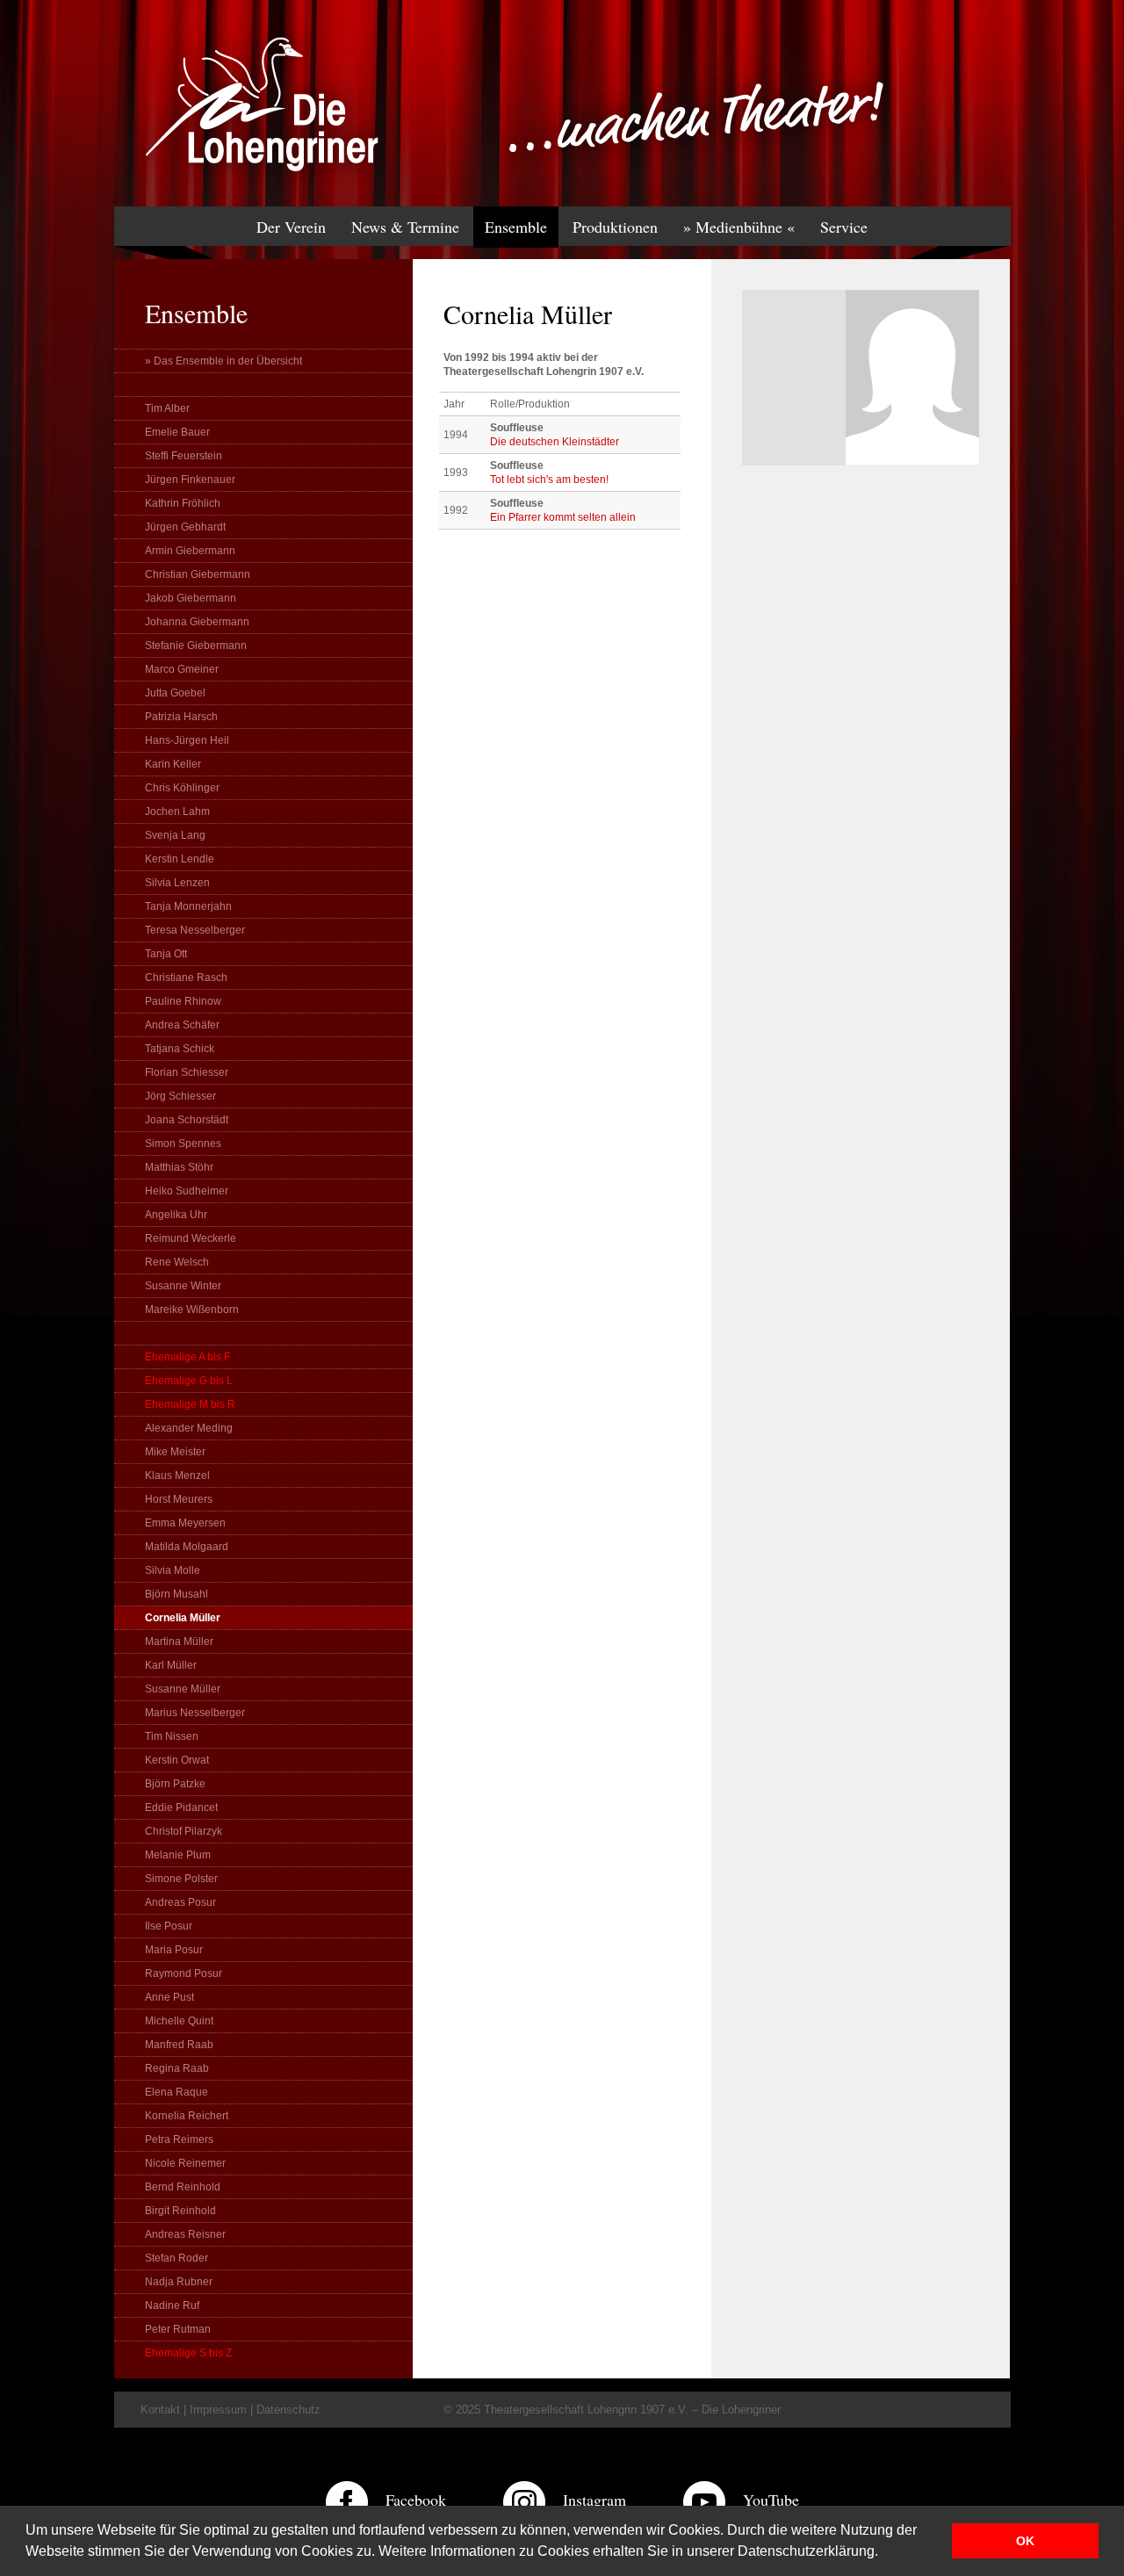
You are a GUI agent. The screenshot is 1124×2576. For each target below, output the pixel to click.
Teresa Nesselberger (195, 930)
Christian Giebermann (198, 574)
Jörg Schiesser (180, 1096)
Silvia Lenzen (177, 883)
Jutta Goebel (175, 693)
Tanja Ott (166, 954)
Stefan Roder (177, 2258)
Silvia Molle (173, 1570)
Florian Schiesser (187, 1072)
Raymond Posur (184, 1973)
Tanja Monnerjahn (188, 906)
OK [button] (1025, 2541)
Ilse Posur (169, 1926)
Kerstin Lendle (180, 859)
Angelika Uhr (176, 1215)
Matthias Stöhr (179, 1167)
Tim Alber (167, 408)
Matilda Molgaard (187, 1547)
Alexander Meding (189, 1428)
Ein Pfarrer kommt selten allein (563, 517)
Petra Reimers (179, 2139)
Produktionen (615, 227)
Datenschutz (288, 2410)
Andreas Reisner (185, 2234)
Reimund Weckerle (191, 1238)
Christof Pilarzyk (184, 1831)
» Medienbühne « (739, 227)
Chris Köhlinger (182, 788)
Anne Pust (169, 1997)
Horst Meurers (179, 1499)
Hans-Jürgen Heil (187, 740)
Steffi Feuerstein (184, 456)
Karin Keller (173, 764)
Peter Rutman (178, 2329)
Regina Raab (177, 2068)
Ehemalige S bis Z (188, 2353)
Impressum (218, 2410)
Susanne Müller (183, 1689)
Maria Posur (174, 1950)
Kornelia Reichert (187, 2116)
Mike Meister (175, 1452)
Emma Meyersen (185, 1523)
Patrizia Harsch (181, 717)
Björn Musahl (177, 1594)
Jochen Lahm (177, 812)
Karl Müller (171, 1665)
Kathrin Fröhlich (183, 503)
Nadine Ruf (172, 2305)
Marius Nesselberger (195, 1713)
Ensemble (516, 227)
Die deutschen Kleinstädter (555, 442)
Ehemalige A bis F (187, 1357)
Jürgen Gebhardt (185, 527)
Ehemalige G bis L (189, 1381)
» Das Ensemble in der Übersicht (223, 361)
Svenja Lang (175, 835)
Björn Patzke (175, 1784)
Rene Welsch (177, 1262)
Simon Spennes (183, 1144)
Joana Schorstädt (187, 1120)
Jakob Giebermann (191, 598)
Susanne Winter (183, 1286)
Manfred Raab (179, 2045)
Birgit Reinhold (180, 2211)
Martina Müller (179, 1642)
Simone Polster (181, 1879)
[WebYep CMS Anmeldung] (989, 123)
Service (844, 227)
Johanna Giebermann (197, 622)
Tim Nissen (172, 1736)
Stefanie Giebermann (196, 646)
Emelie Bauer (177, 432)
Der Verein (291, 227)
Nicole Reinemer (185, 2163)
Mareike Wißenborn (192, 1310)
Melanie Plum (178, 1855)
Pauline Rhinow (183, 1001)
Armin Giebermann (190, 551)
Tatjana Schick (180, 1049)
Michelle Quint (179, 2021)
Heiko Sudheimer (187, 1191)
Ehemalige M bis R (190, 1404)
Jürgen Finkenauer (190, 480)
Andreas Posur (180, 1902)
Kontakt (160, 2410)
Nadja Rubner (179, 2282)
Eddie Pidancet (181, 1808)
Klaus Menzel (177, 1476)
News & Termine (405, 227)
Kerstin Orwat (177, 1760)
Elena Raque (177, 2092)
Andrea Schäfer (182, 1025)
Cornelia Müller (183, 1618)
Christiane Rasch (186, 978)
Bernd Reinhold (183, 2187)
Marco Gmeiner (182, 669)
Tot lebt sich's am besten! (549, 480)
